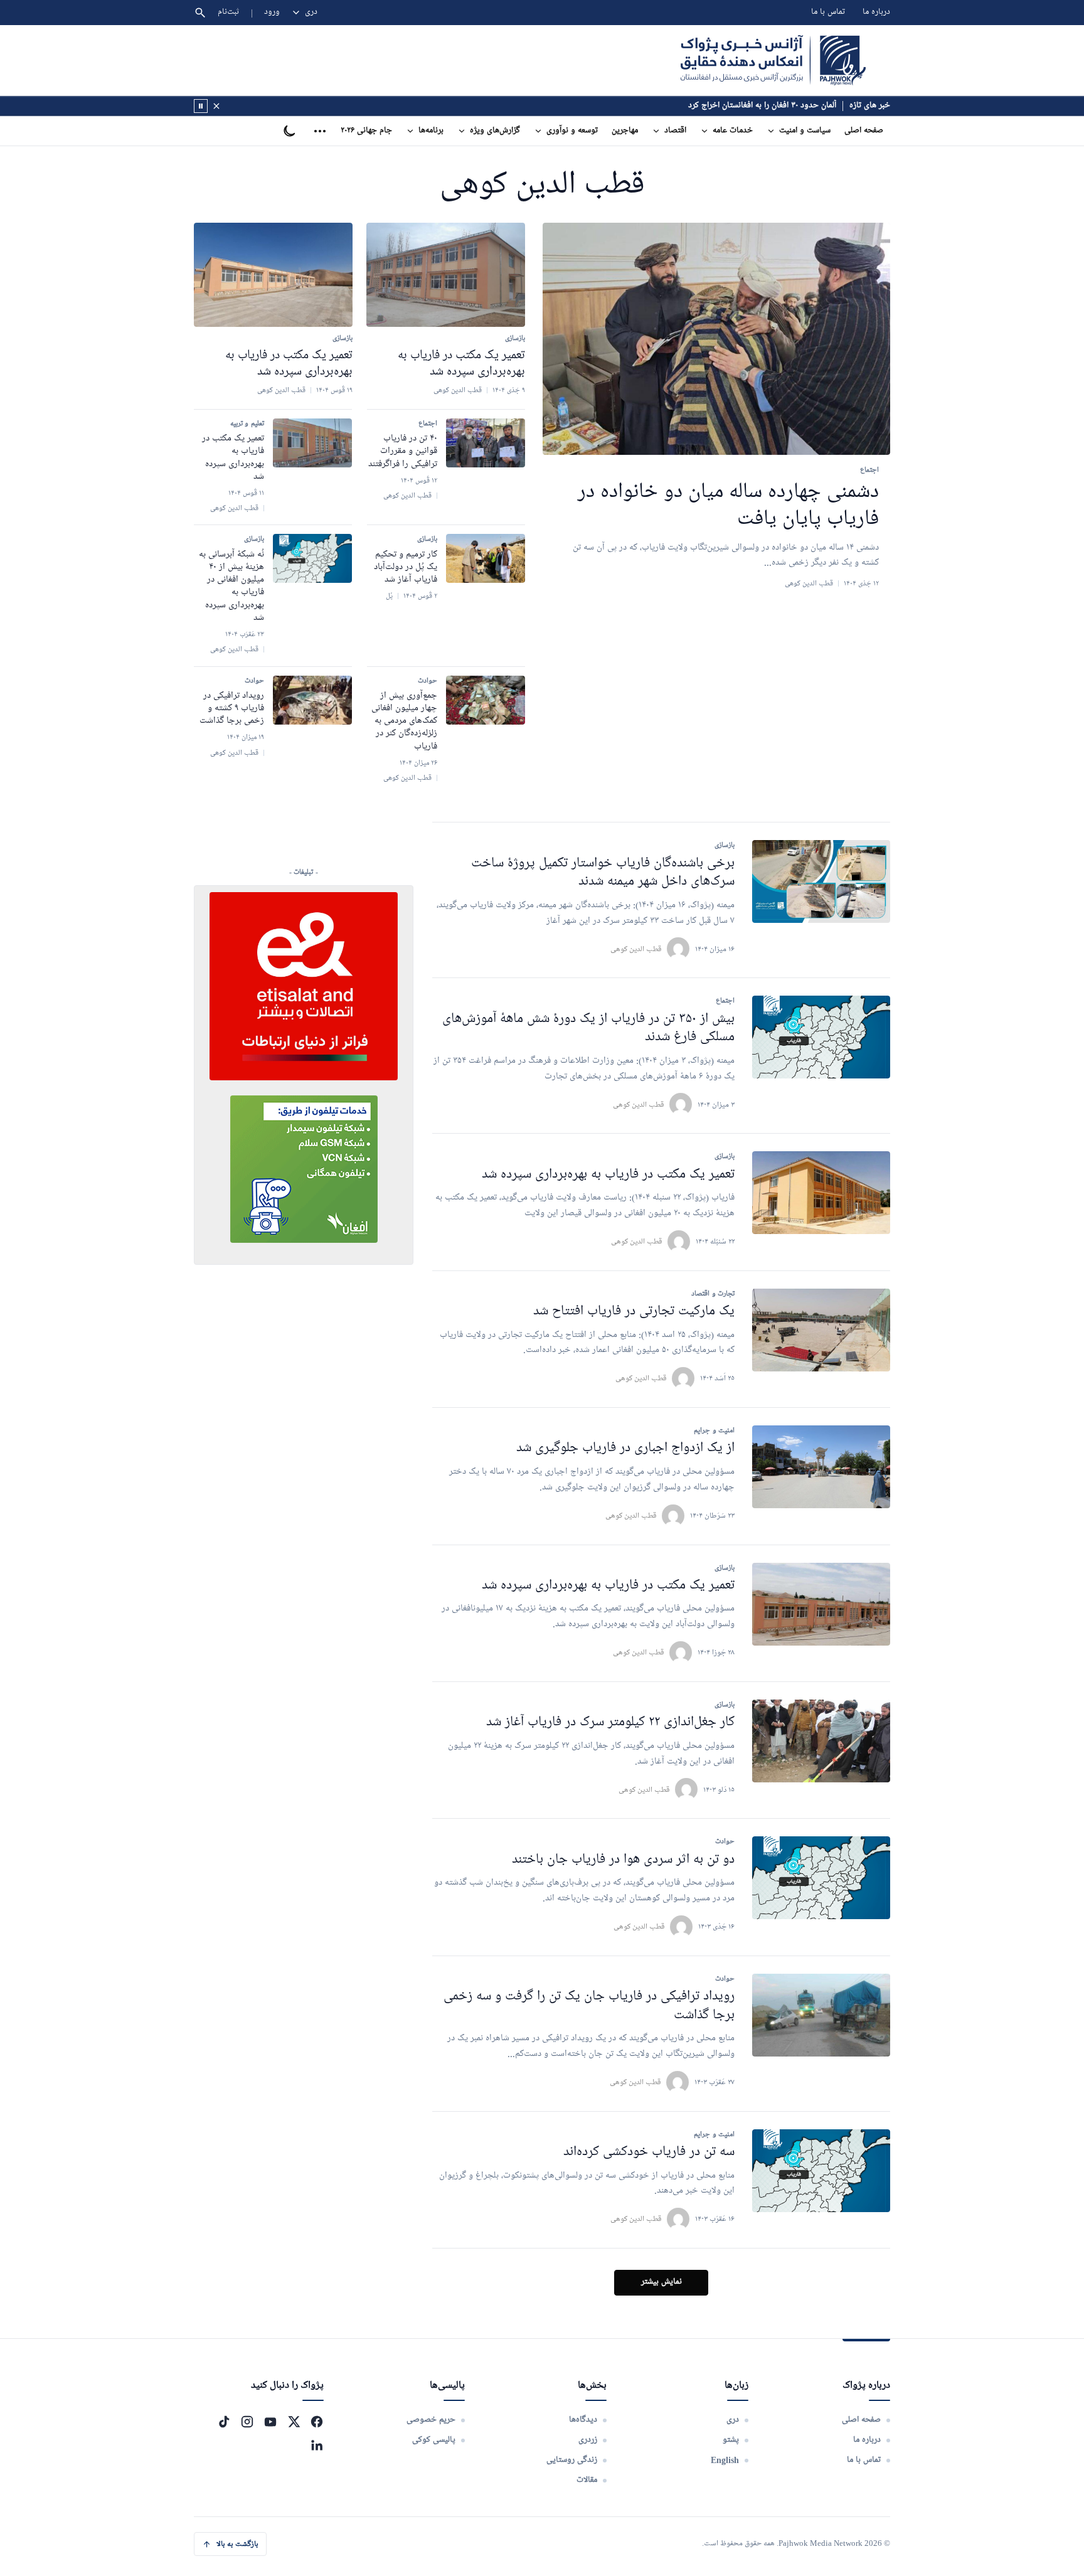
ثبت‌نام (229, 12)
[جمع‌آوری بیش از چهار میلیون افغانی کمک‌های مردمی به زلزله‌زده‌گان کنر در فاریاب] (486, 700)
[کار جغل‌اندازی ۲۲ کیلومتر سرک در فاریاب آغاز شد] (821, 1741)
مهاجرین (625, 131)
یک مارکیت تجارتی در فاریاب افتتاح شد (634, 1312)
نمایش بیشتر (662, 2282)
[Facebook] (317, 2422)
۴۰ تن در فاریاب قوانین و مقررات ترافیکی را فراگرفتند (403, 451)
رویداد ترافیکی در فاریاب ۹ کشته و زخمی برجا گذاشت (232, 709)
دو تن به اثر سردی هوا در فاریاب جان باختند (623, 1860)
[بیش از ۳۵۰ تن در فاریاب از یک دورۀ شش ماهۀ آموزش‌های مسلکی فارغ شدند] (821, 1037)
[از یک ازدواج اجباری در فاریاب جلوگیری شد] (821, 1467)
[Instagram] (247, 2422)
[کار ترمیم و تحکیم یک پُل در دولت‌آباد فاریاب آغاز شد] (486, 558)
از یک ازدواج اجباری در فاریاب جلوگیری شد (625, 1448)
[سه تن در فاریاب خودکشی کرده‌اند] (821, 2171)
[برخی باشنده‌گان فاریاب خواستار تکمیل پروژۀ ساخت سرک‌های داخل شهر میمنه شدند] (821, 881)
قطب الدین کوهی (636, 949)
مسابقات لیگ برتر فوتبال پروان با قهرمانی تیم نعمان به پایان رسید (730, 106)
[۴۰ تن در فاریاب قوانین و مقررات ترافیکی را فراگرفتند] (486, 443)
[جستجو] (200, 13)
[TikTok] (224, 2422)
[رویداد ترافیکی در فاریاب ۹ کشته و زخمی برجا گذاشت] (312, 700)
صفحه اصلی (864, 131)
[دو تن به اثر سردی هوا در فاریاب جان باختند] (821, 1878)
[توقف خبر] (201, 106)
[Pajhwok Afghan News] (773, 60)
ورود (272, 12)
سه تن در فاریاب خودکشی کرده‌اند (649, 2152)
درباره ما (876, 12)
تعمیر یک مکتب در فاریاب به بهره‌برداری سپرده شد (608, 1175)
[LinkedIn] (317, 2445)
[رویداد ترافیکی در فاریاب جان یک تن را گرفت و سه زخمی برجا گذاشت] (821, 2015)
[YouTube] (270, 2422)
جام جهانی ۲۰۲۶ (366, 131)
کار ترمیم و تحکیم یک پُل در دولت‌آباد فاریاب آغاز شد (406, 567)
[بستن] (216, 106)
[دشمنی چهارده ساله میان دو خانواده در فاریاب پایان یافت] (716, 339)
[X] (294, 2422)
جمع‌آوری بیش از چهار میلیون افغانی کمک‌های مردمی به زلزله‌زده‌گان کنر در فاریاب (404, 721)
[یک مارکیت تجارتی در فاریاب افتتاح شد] (821, 1330)
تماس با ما (828, 12)
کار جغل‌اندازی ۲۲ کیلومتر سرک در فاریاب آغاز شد (610, 1722)
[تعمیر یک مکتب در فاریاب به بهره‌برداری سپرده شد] (446, 275)
